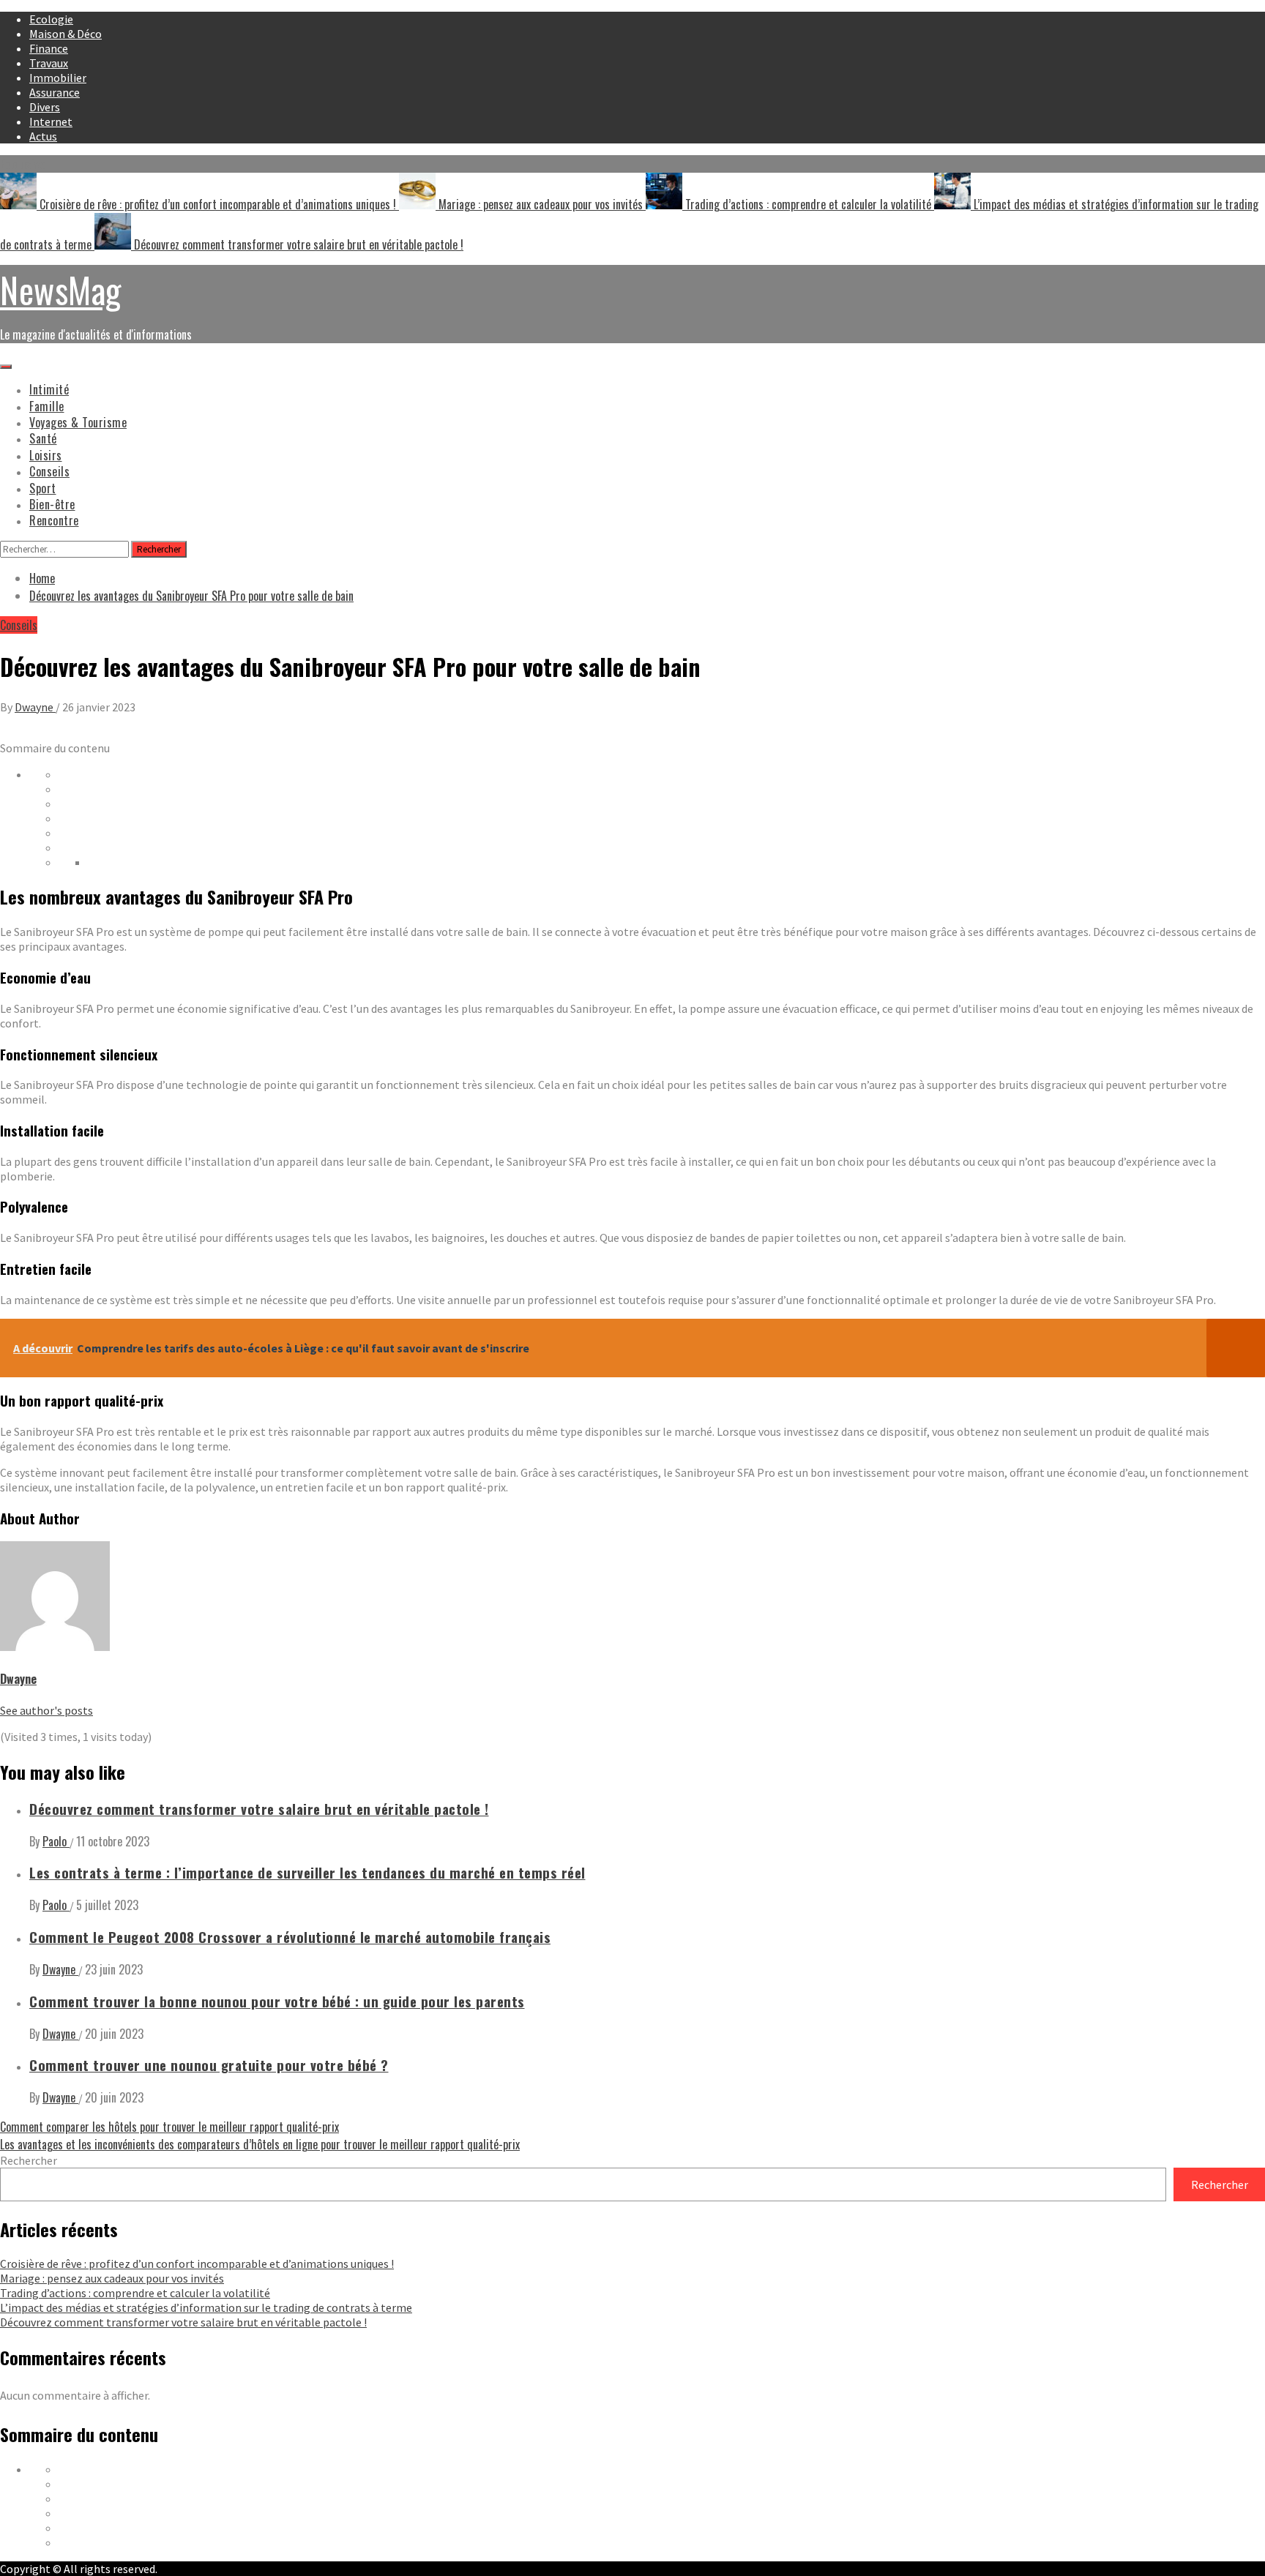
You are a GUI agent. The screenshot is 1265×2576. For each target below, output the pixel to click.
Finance (49, 48)
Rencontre (54, 520)
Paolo (56, 1841)
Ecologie (51, 19)
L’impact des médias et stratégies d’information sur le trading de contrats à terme (206, 2307)
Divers (45, 107)
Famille (47, 406)
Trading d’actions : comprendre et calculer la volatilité (808, 204)
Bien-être (52, 504)
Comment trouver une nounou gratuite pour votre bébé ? (209, 2065)
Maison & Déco (66, 34)
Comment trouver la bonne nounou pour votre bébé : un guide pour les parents (277, 2001)
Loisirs (46, 455)
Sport (43, 488)
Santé (43, 438)
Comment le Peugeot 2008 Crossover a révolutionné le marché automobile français (290, 1937)
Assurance (55, 92)
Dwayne (35, 707)
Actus (43, 136)
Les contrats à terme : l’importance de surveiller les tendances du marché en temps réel (307, 1872)
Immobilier (58, 78)
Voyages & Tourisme (78, 422)
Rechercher (29, 2160)
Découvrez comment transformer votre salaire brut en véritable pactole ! (297, 244)
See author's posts (46, 1710)
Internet (51, 121)
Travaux (49, 63)
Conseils (49, 471)
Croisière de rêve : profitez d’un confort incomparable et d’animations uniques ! (218, 204)
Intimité (49, 389)
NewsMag (61, 289)
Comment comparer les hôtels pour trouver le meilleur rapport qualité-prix (169, 2127)
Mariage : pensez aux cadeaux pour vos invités (541, 204)
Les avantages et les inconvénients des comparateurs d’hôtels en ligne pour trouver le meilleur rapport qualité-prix (260, 2144)
